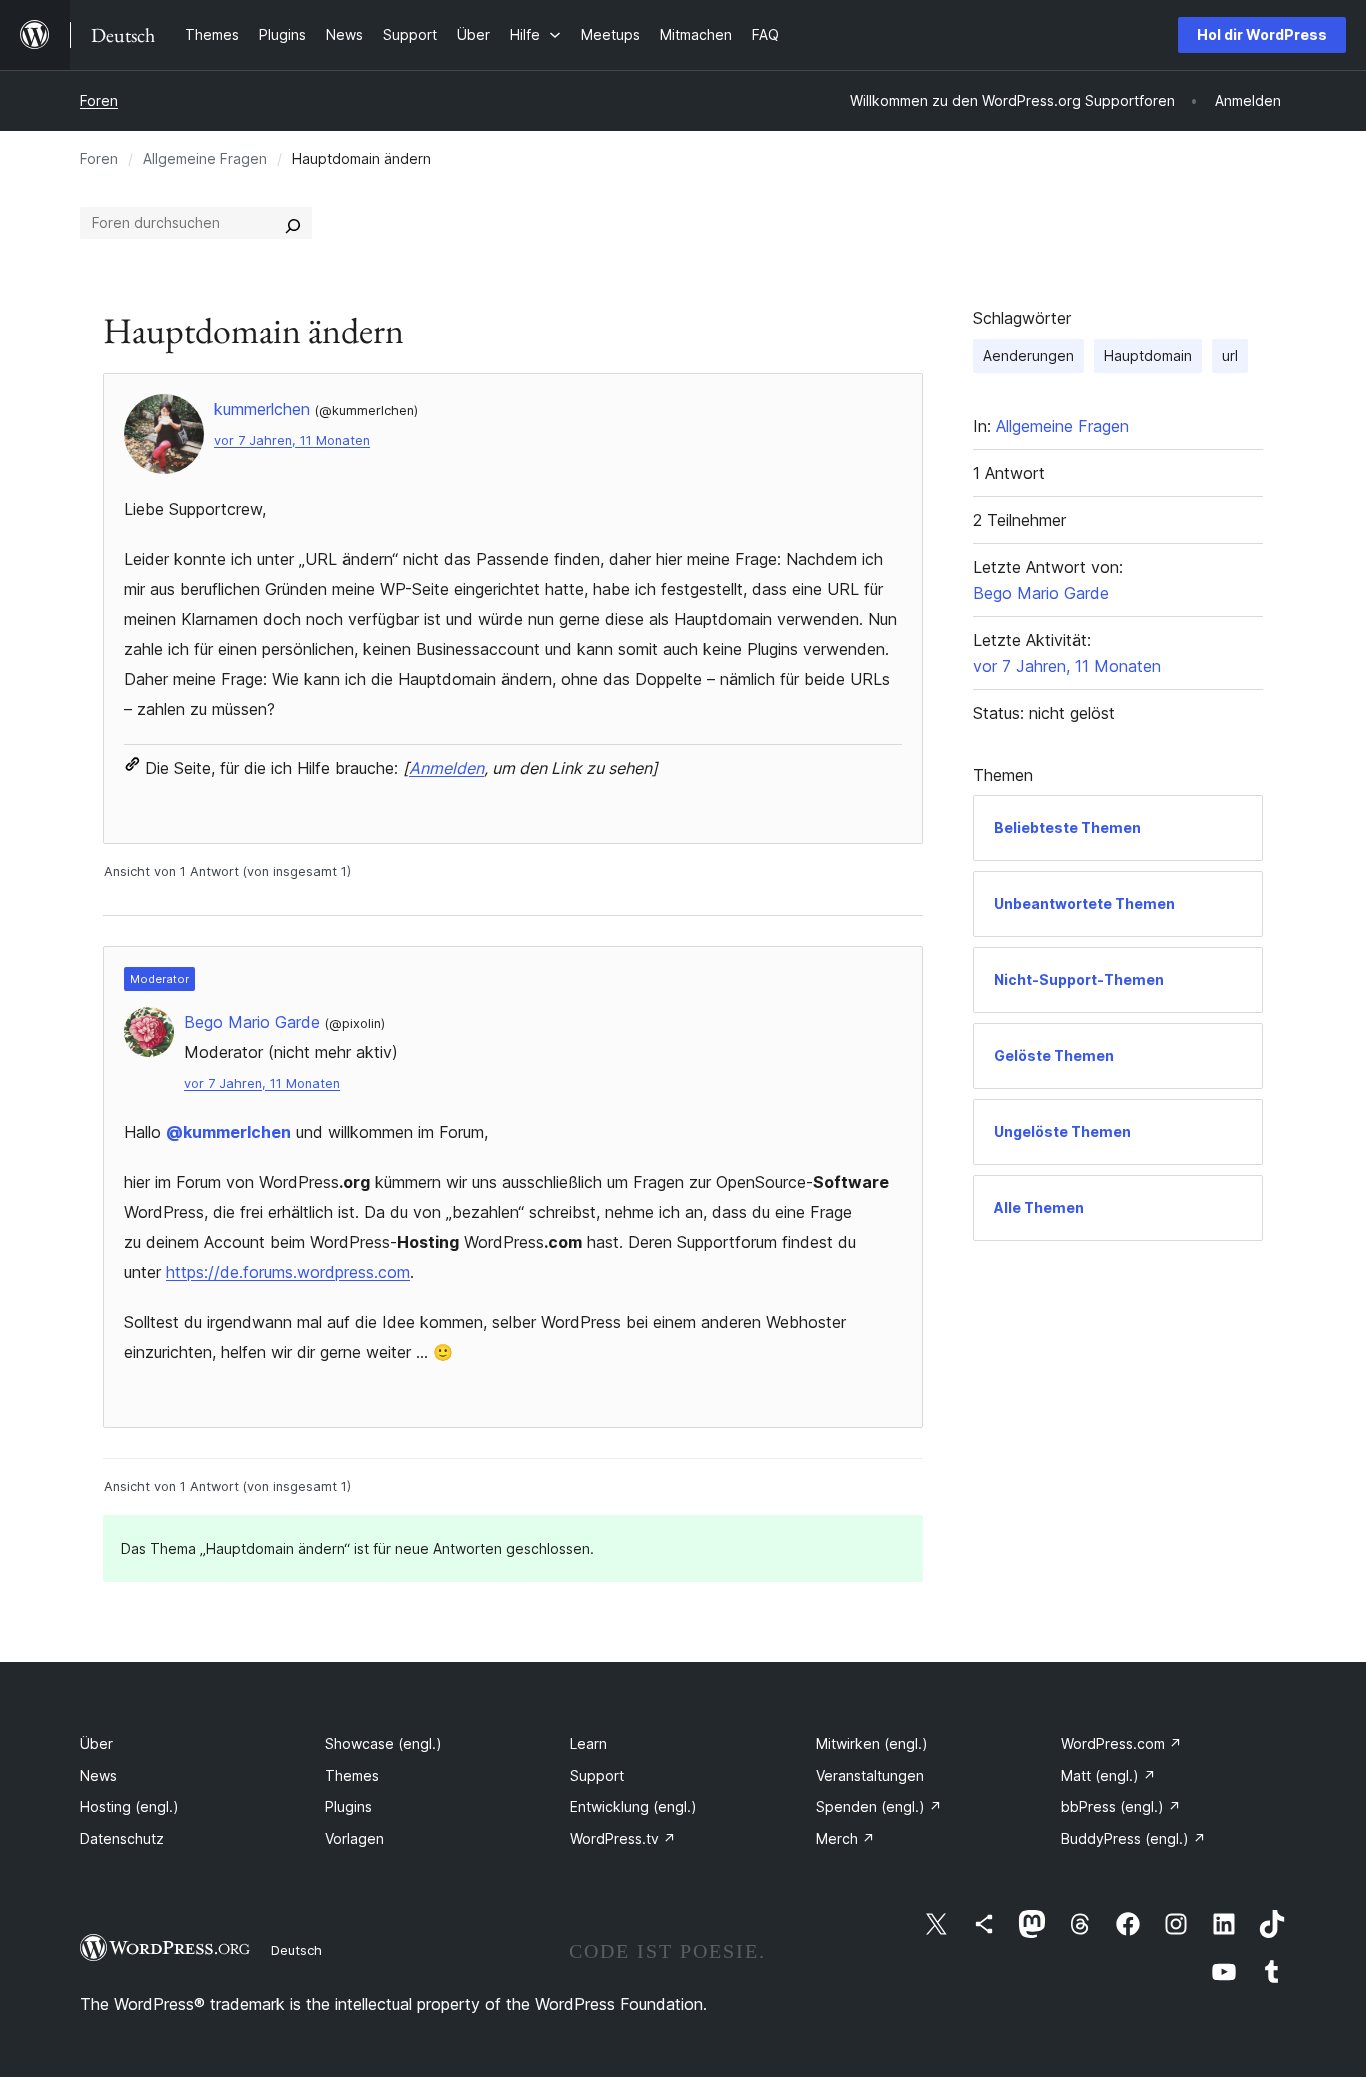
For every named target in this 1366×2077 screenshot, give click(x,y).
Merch (845, 1838)
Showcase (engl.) (383, 1743)
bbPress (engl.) (1121, 1806)
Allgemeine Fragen (205, 158)
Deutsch (296, 1950)
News (98, 1775)
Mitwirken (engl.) (872, 1743)
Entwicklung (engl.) (633, 1806)
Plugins (348, 1806)
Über (96, 1743)
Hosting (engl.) (129, 1806)
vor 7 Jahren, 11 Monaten (292, 440)
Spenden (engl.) (879, 1806)
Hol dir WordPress (1262, 34)
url (1230, 355)
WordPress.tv (623, 1838)
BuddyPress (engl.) (1133, 1838)
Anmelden (446, 768)
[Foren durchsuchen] (293, 223)
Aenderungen (1028, 355)
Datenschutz (122, 1838)
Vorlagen (354, 1838)
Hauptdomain (1148, 355)
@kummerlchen (228, 1132)
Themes (352, 1775)
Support (597, 1775)
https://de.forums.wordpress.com (288, 1272)
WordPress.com (1121, 1743)
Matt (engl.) (1108, 1775)
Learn (588, 1743)
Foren (99, 100)
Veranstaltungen (870, 1775)
